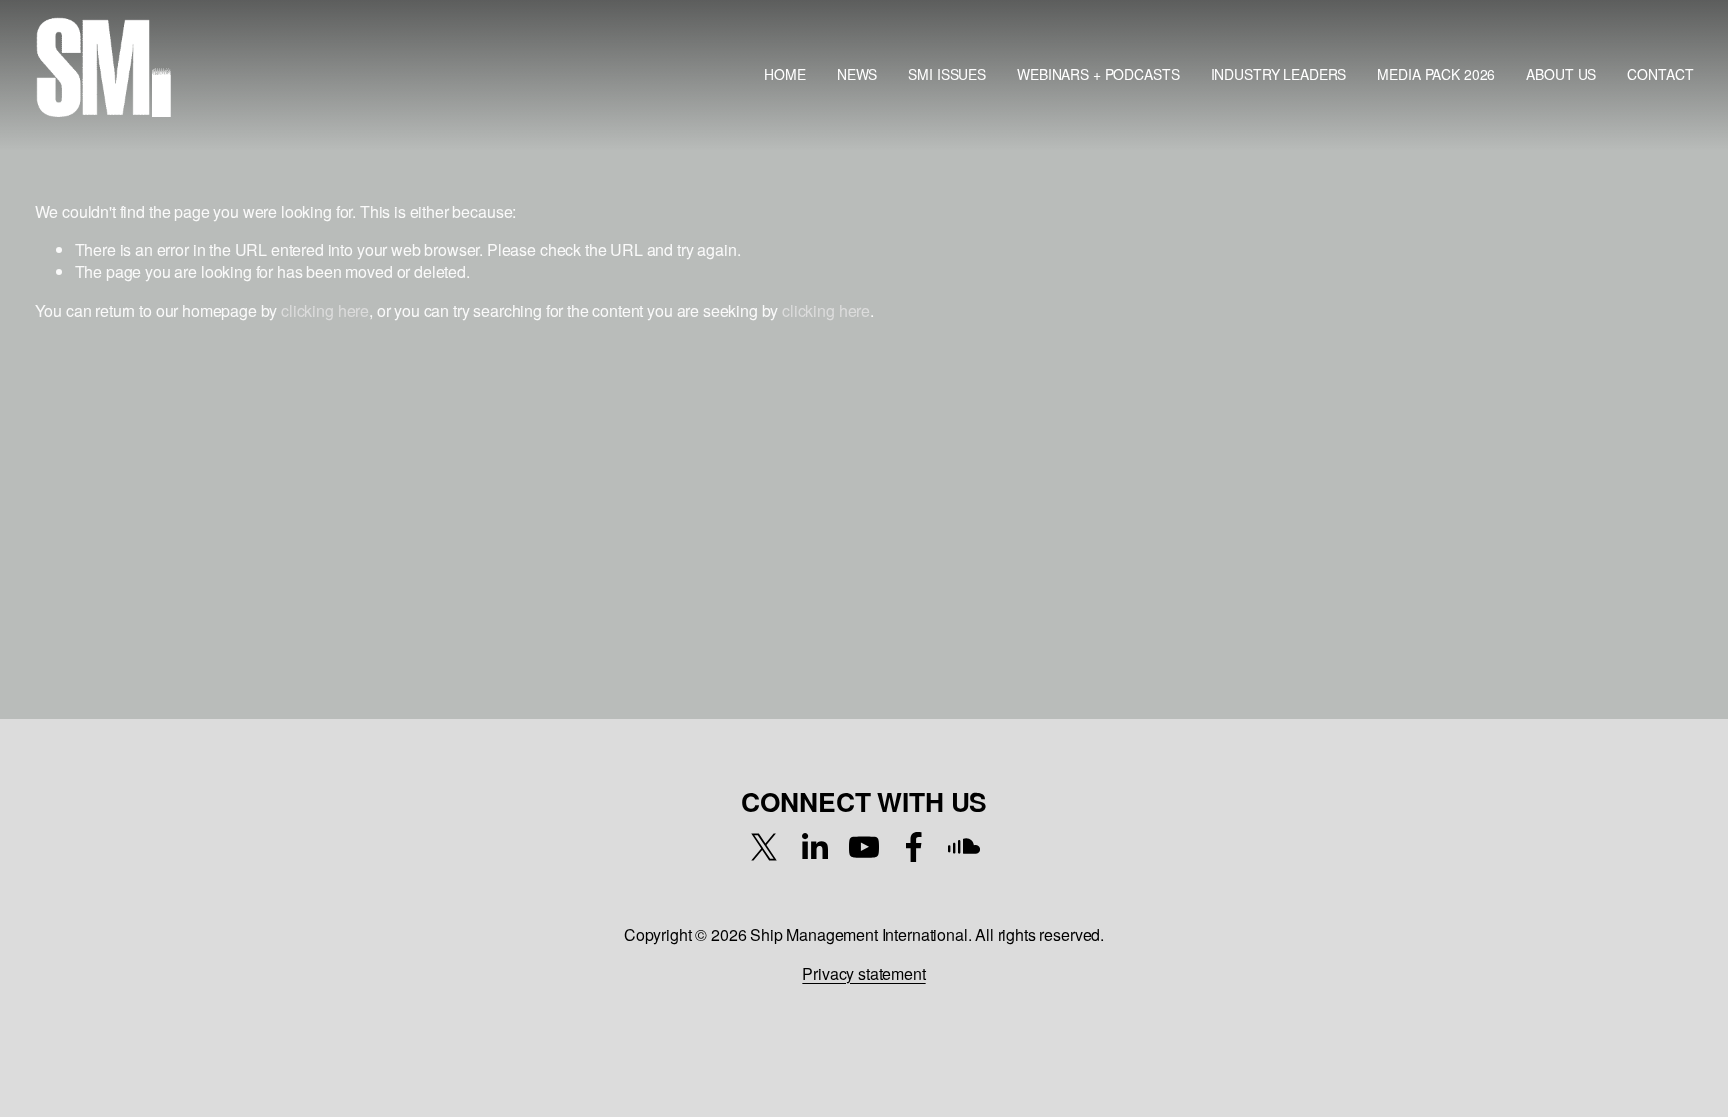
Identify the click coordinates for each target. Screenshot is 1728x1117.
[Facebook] (914, 847)
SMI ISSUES (947, 74)
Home (784, 74)
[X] (764, 847)
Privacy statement (863, 974)
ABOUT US (1561, 74)
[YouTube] (864, 847)
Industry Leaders (1279, 74)
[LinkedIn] (814, 847)
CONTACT (1660, 74)
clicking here (325, 310)
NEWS (857, 74)
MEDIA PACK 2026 (1436, 74)
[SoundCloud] (964, 847)
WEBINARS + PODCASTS (1098, 74)
